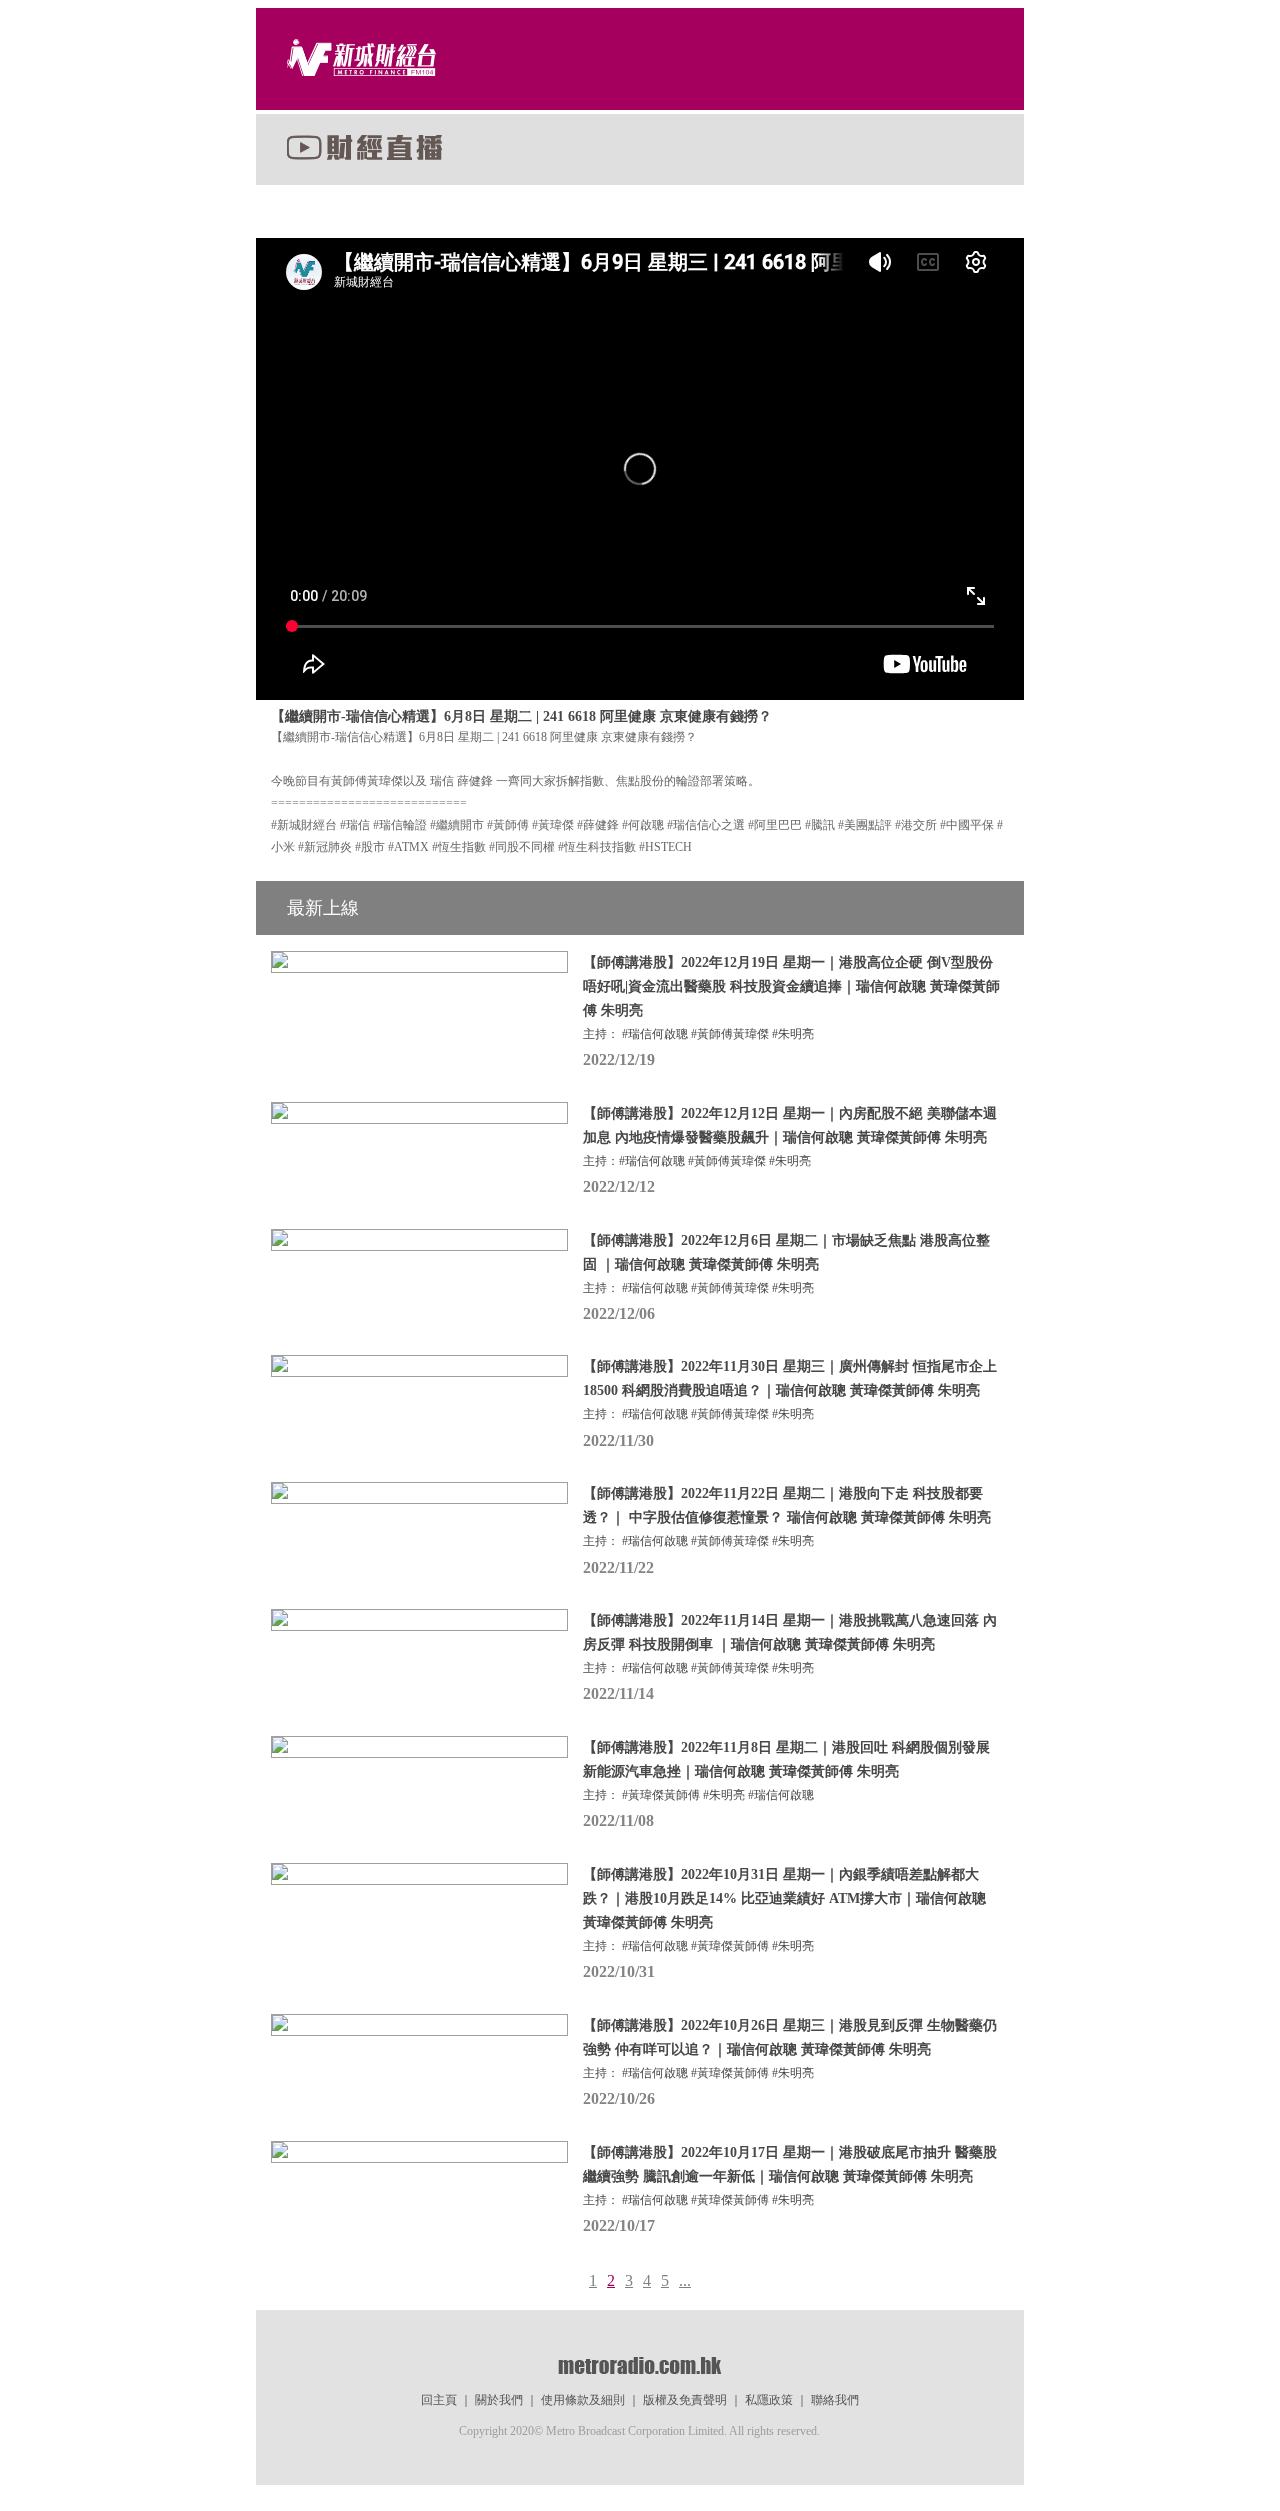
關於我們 (499, 2400)
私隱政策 (769, 2400)
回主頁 (439, 2400)
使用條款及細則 (583, 2400)
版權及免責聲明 (685, 2400)
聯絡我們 (835, 2400)
